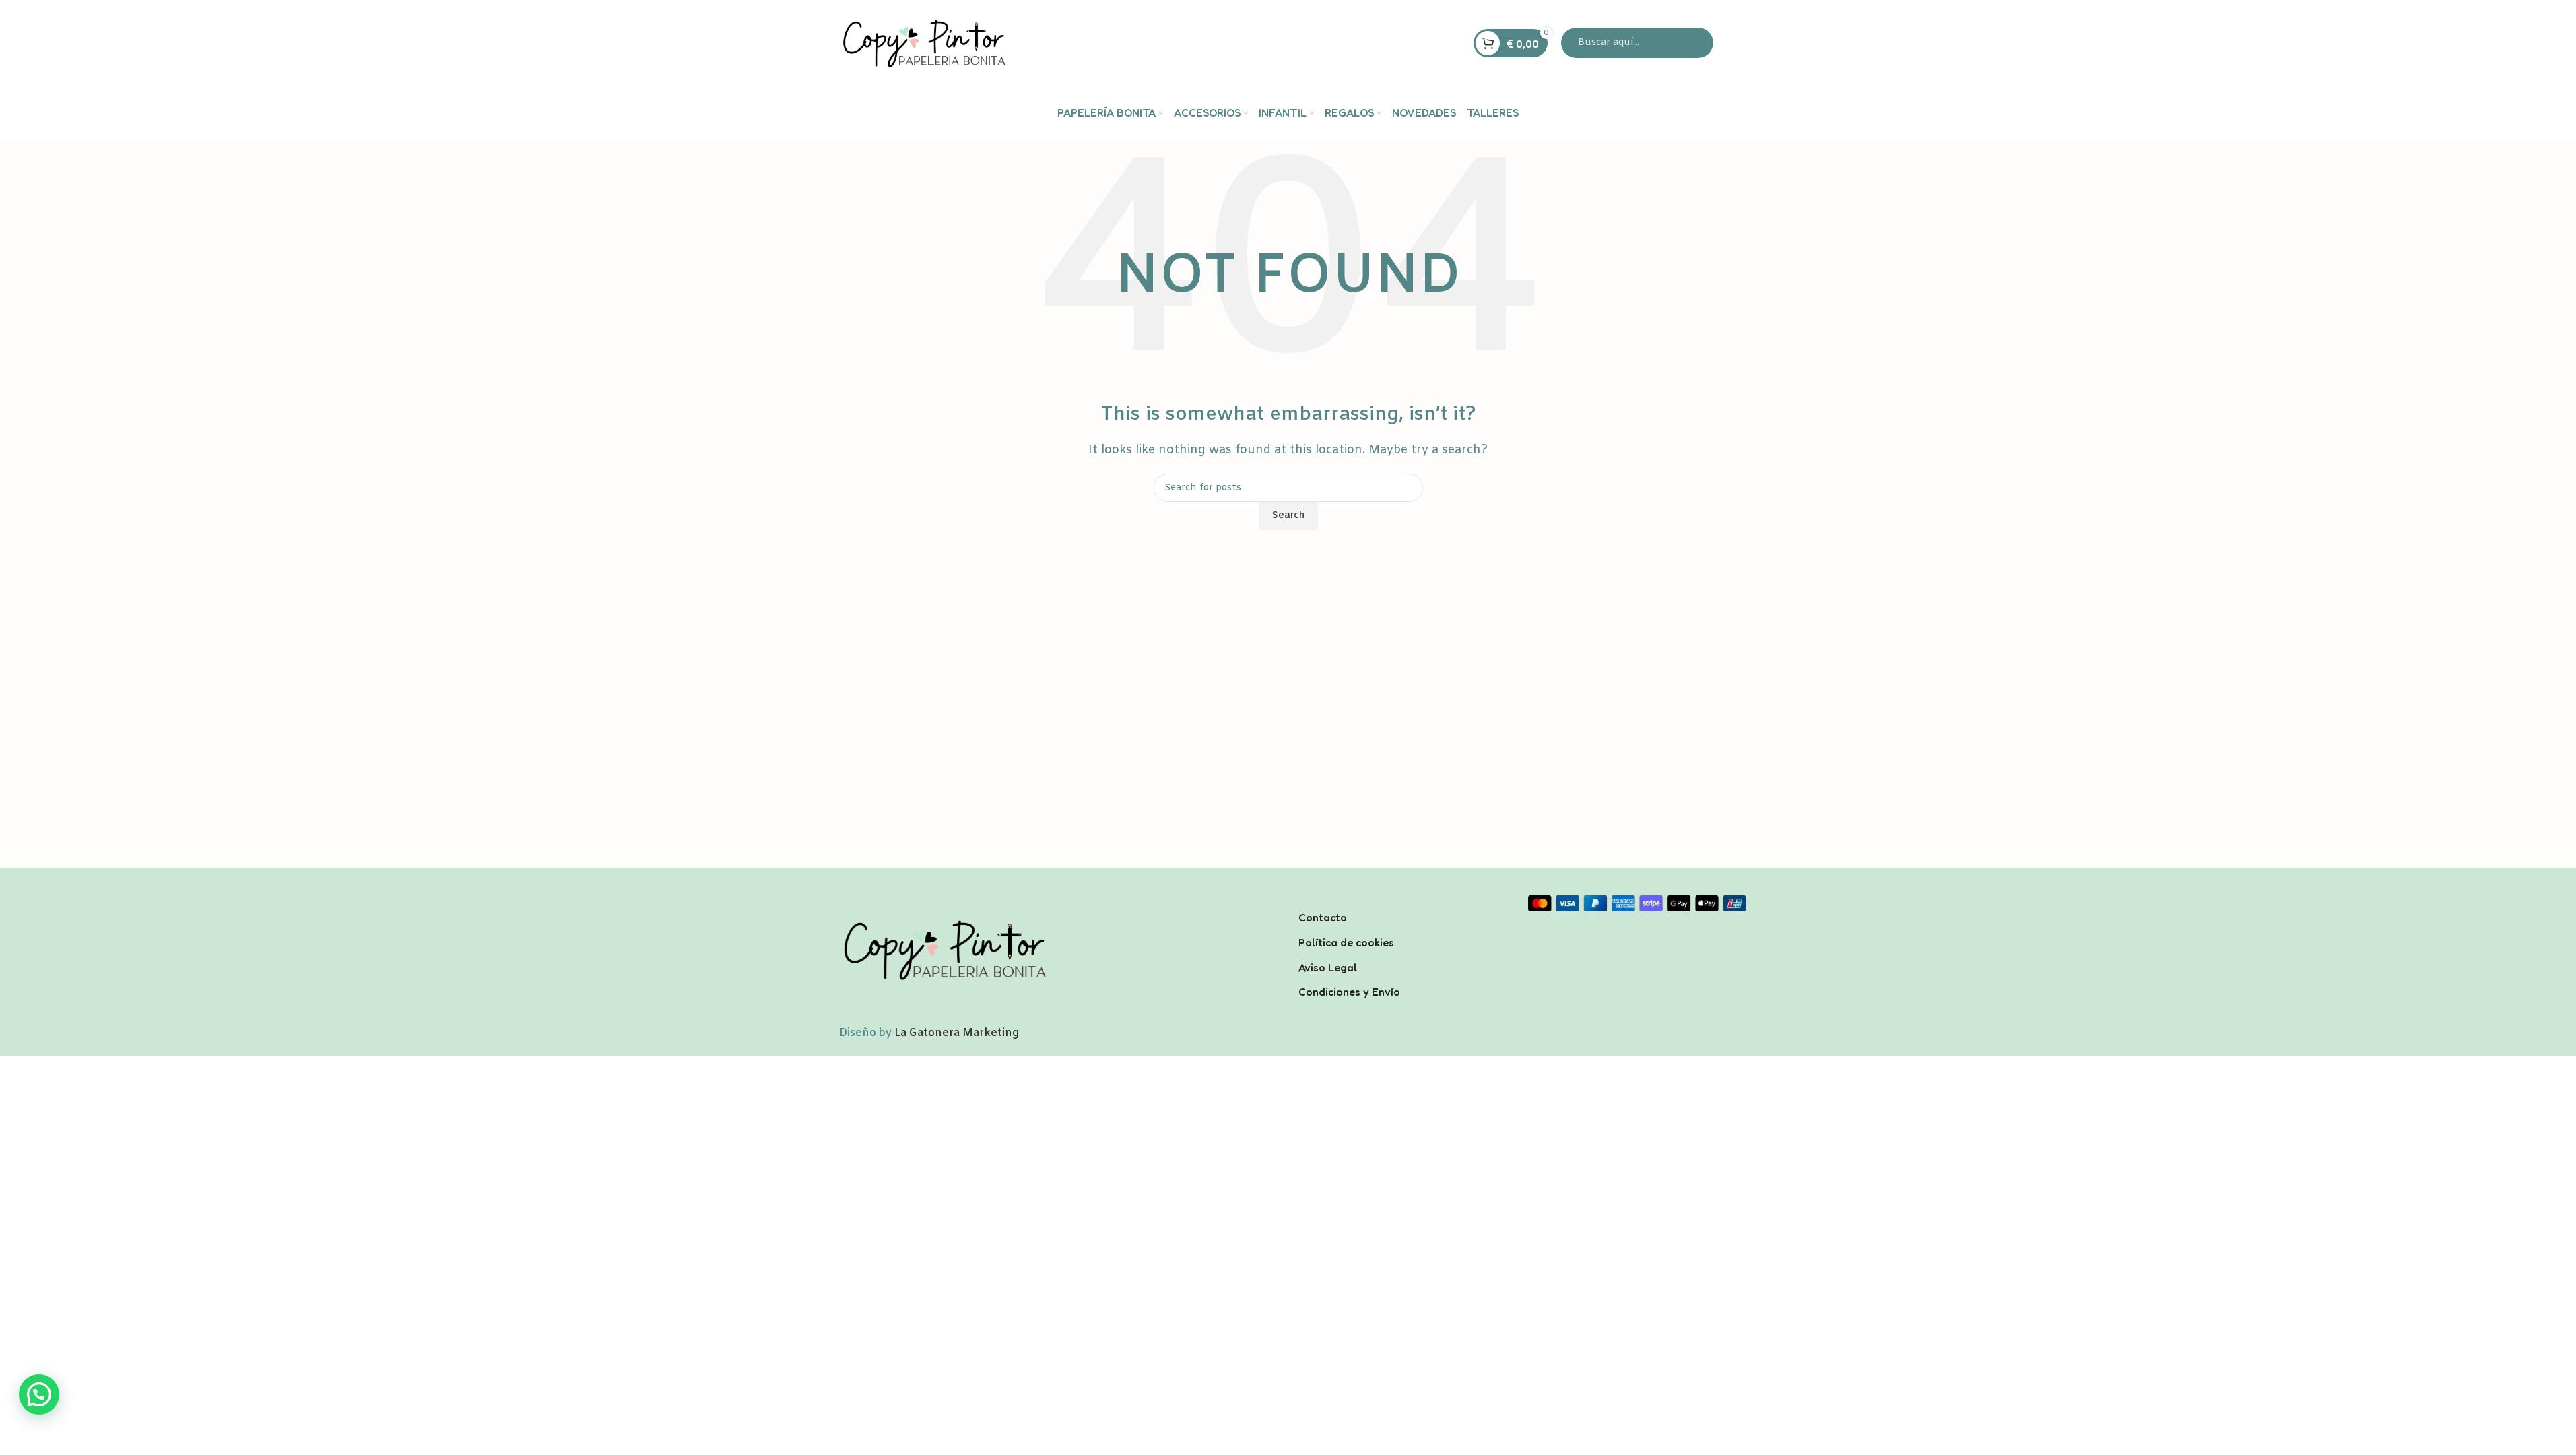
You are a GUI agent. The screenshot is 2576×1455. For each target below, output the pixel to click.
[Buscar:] (1637, 43)
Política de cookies (1346, 942)
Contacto (1323, 917)
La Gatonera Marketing (957, 1033)
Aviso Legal (1328, 967)
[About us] (1403, 900)
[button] (39, 1394)
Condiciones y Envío (1349, 992)
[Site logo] (923, 43)
